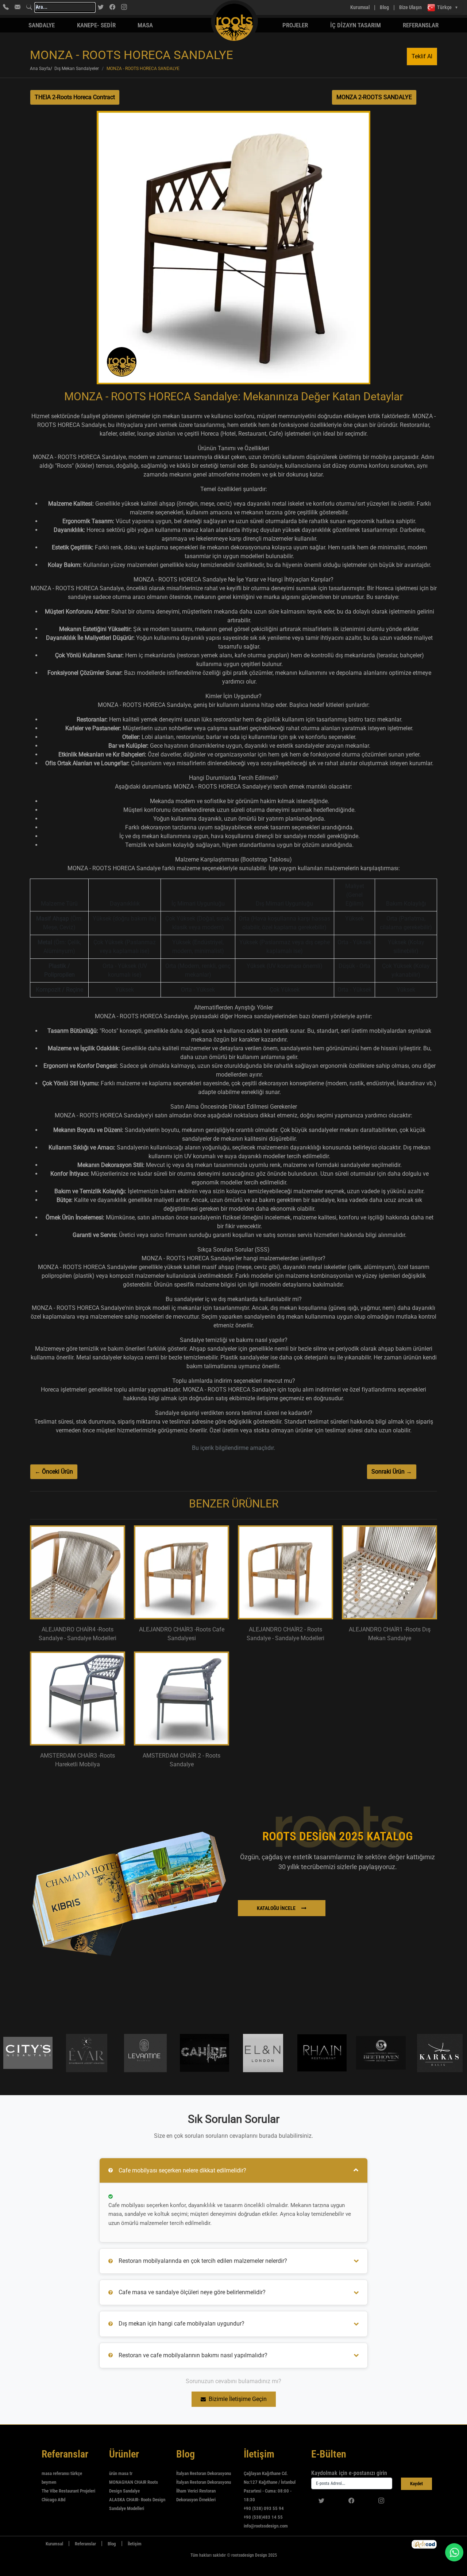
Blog (384, 7)
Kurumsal (360, 7)
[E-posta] (18, 7)
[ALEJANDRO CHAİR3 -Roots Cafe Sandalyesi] (182, 1572)
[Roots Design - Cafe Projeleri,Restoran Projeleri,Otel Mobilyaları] (204, 7)
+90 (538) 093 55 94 (264, 2508)
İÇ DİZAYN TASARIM (356, 25)
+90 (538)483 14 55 (263, 2517)
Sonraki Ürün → (392, 1472)
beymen (49, 2482)
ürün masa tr (121, 2473)
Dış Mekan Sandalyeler (77, 69)
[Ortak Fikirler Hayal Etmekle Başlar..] (424, 2544)
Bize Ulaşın (410, 7)
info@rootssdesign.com (266, 2526)
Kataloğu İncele (276, 1908)
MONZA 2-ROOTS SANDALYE (374, 97)
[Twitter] (101, 7)
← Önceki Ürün (54, 1472)
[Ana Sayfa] (34, 2544)
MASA (145, 25)
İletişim (135, 2544)
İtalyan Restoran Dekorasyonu (204, 2473)
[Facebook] (112, 7)
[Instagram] (124, 7)
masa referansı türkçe (62, 2473)
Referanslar (421, 25)
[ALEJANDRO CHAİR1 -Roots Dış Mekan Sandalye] (389, 1572)
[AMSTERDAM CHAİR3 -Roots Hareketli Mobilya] (78, 1698)
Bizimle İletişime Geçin (238, 2399)
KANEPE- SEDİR (96, 25)
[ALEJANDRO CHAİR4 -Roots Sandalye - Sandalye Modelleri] (78, 1572)
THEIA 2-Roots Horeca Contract (75, 97)
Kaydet (416, 2484)
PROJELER (295, 25)
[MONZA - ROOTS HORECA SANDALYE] (233, 250)
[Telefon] (6, 7)
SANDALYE (42, 25)
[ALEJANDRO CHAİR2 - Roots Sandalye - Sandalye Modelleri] (285, 1572)
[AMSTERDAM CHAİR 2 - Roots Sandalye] (182, 1698)
